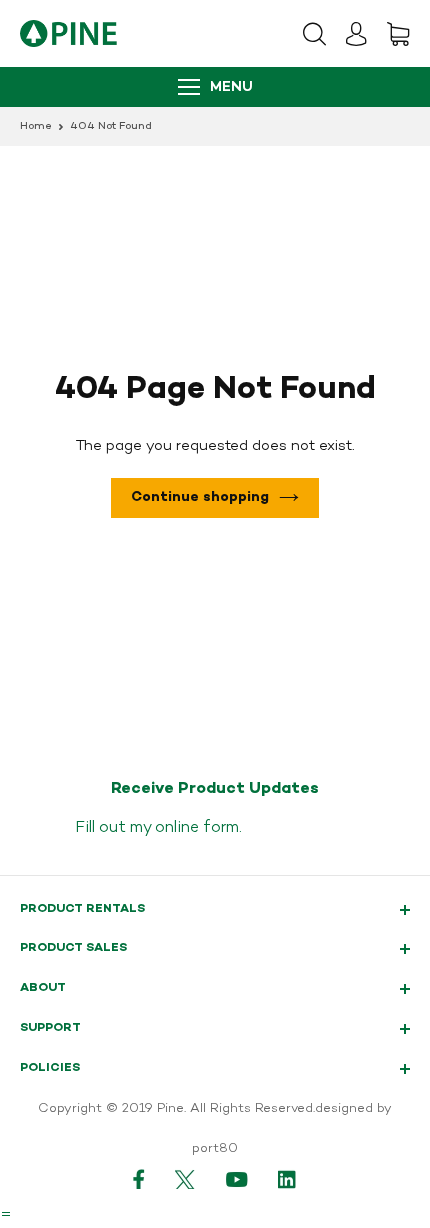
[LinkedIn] (288, 1179)
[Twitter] (185, 1179)
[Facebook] (139, 1179)
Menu (231, 87)
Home (36, 126)
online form (197, 828)
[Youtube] (237, 1179)
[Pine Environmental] (68, 33)
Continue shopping (200, 497)
